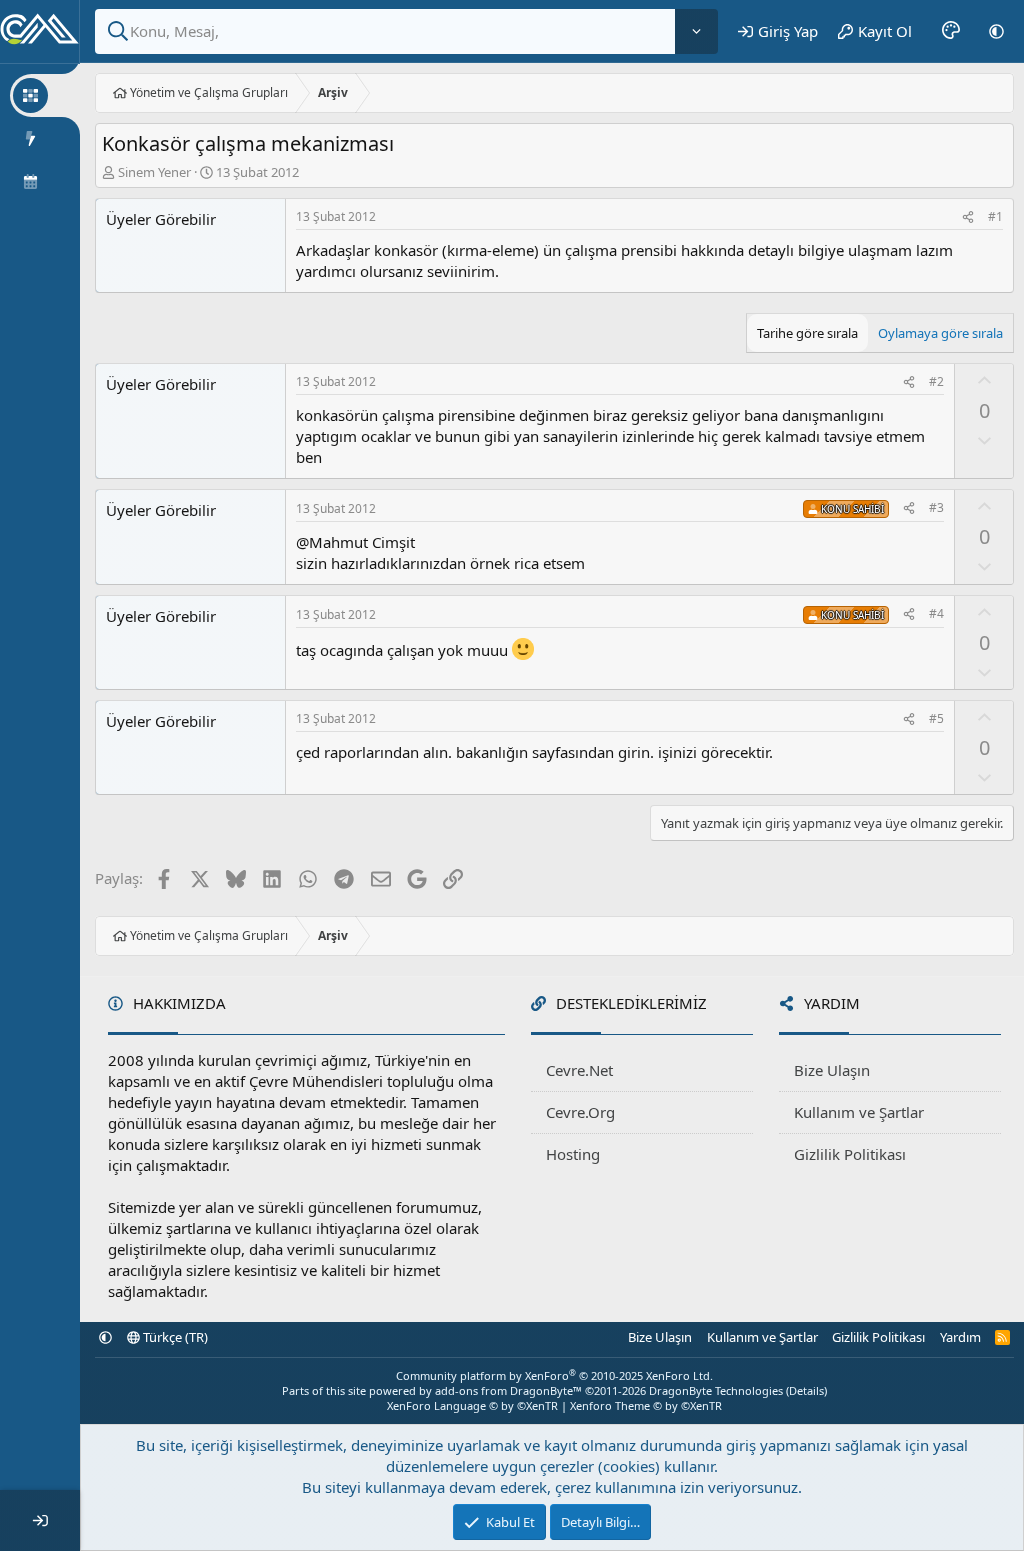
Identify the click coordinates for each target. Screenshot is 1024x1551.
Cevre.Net (579, 1070)
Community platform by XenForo (554, 1375)
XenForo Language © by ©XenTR (472, 1405)
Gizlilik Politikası (850, 1154)
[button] (996, 31)
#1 (995, 216)
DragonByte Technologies (716, 1390)
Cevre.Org (580, 1112)
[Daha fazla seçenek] (696, 31)
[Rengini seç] (951, 31)
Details (806, 1390)
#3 (936, 507)
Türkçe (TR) (174, 1337)
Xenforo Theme (646, 1405)
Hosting (573, 1154)
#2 (936, 381)
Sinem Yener (154, 172)
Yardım (960, 1337)
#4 (936, 613)
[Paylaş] (968, 217)
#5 (936, 718)
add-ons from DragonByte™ (508, 1390)
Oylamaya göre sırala (940, 333)
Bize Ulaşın (832, 1070)
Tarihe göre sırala (807, 333)
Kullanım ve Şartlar (859, 1112)
